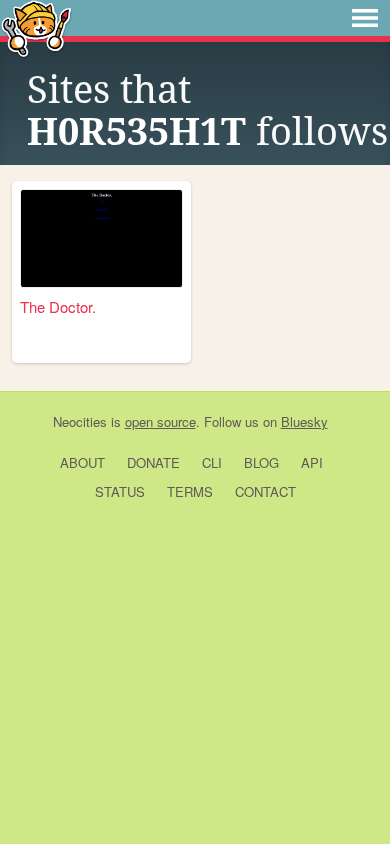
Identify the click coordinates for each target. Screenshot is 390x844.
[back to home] (36, 27)
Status (120, 491)
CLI (212, 462)
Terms (190, 491)
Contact (265, 491)
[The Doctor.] (102, 238)
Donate (153, 462)
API (312, 462)
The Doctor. (58, 306)
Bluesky (304, 421)
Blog (261, 462)
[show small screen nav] (365, 18)
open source (160, 421)
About (82, 462)
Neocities (80, 421)
